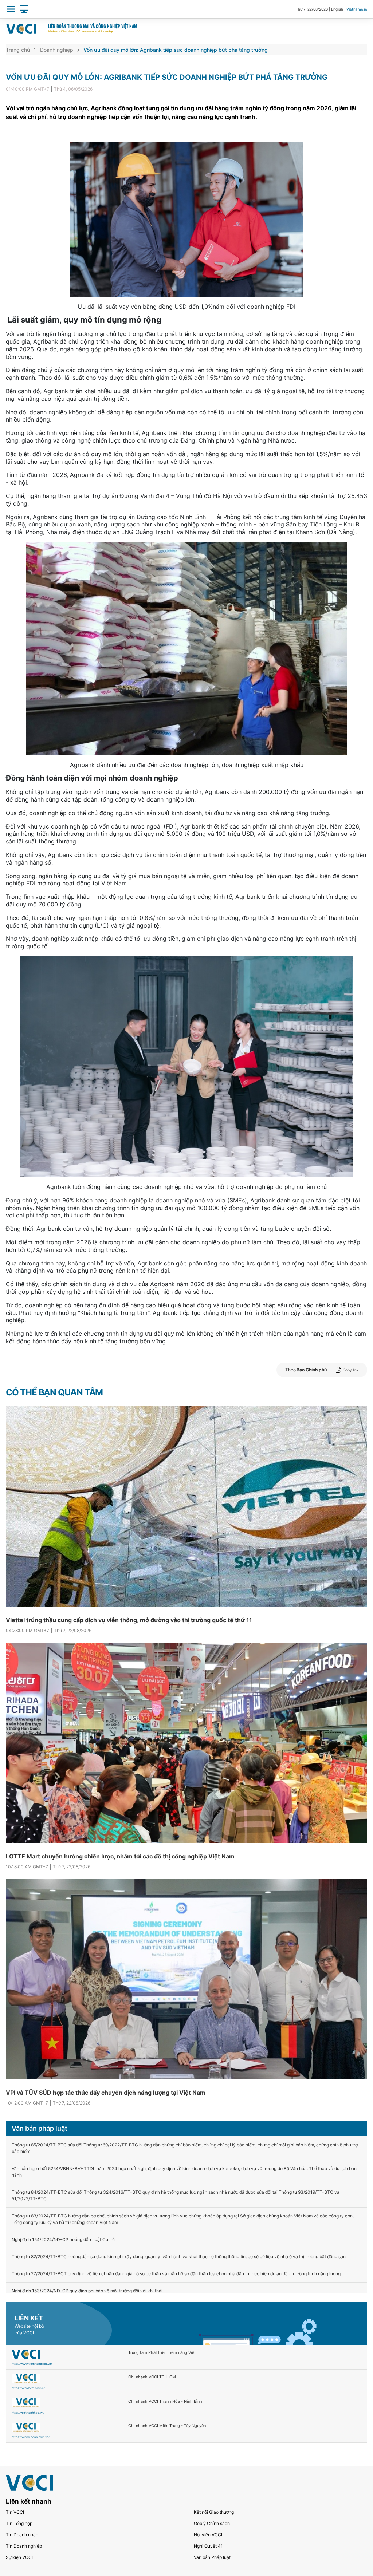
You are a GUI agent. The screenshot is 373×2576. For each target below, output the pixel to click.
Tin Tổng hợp (19, 2523)
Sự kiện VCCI (19, 2557)
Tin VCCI (15, 2512)
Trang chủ (18, 50)
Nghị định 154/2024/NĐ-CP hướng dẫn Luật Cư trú (63, 2239)
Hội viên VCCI (208, 2535)
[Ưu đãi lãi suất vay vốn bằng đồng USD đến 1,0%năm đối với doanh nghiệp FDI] (186, 219)
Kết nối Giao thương (214, 2512)
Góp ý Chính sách (212, 2523)
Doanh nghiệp (57, 50)
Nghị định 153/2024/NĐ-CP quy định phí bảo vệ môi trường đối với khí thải (87, 2291)
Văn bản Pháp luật (212, 2557)
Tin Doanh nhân (22, 2535)
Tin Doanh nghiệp (24, 2546)
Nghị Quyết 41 (208, 2546)
